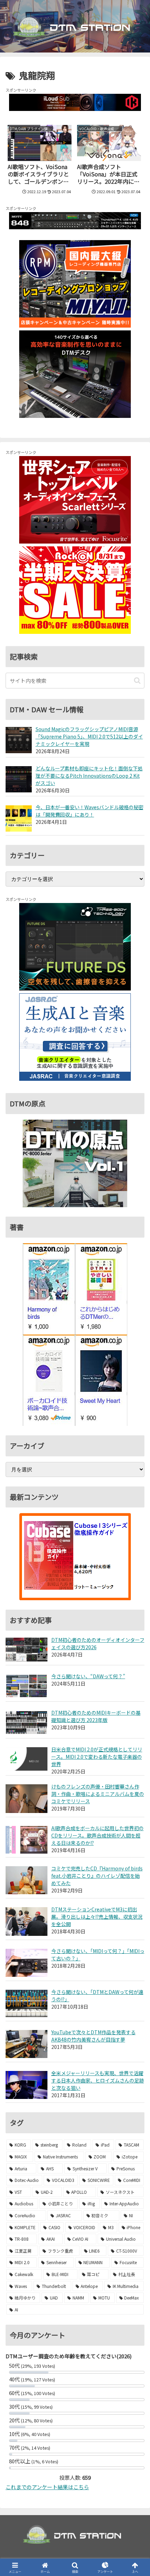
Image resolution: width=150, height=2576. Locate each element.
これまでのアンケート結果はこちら (47, 2487)
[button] (137, 681)
